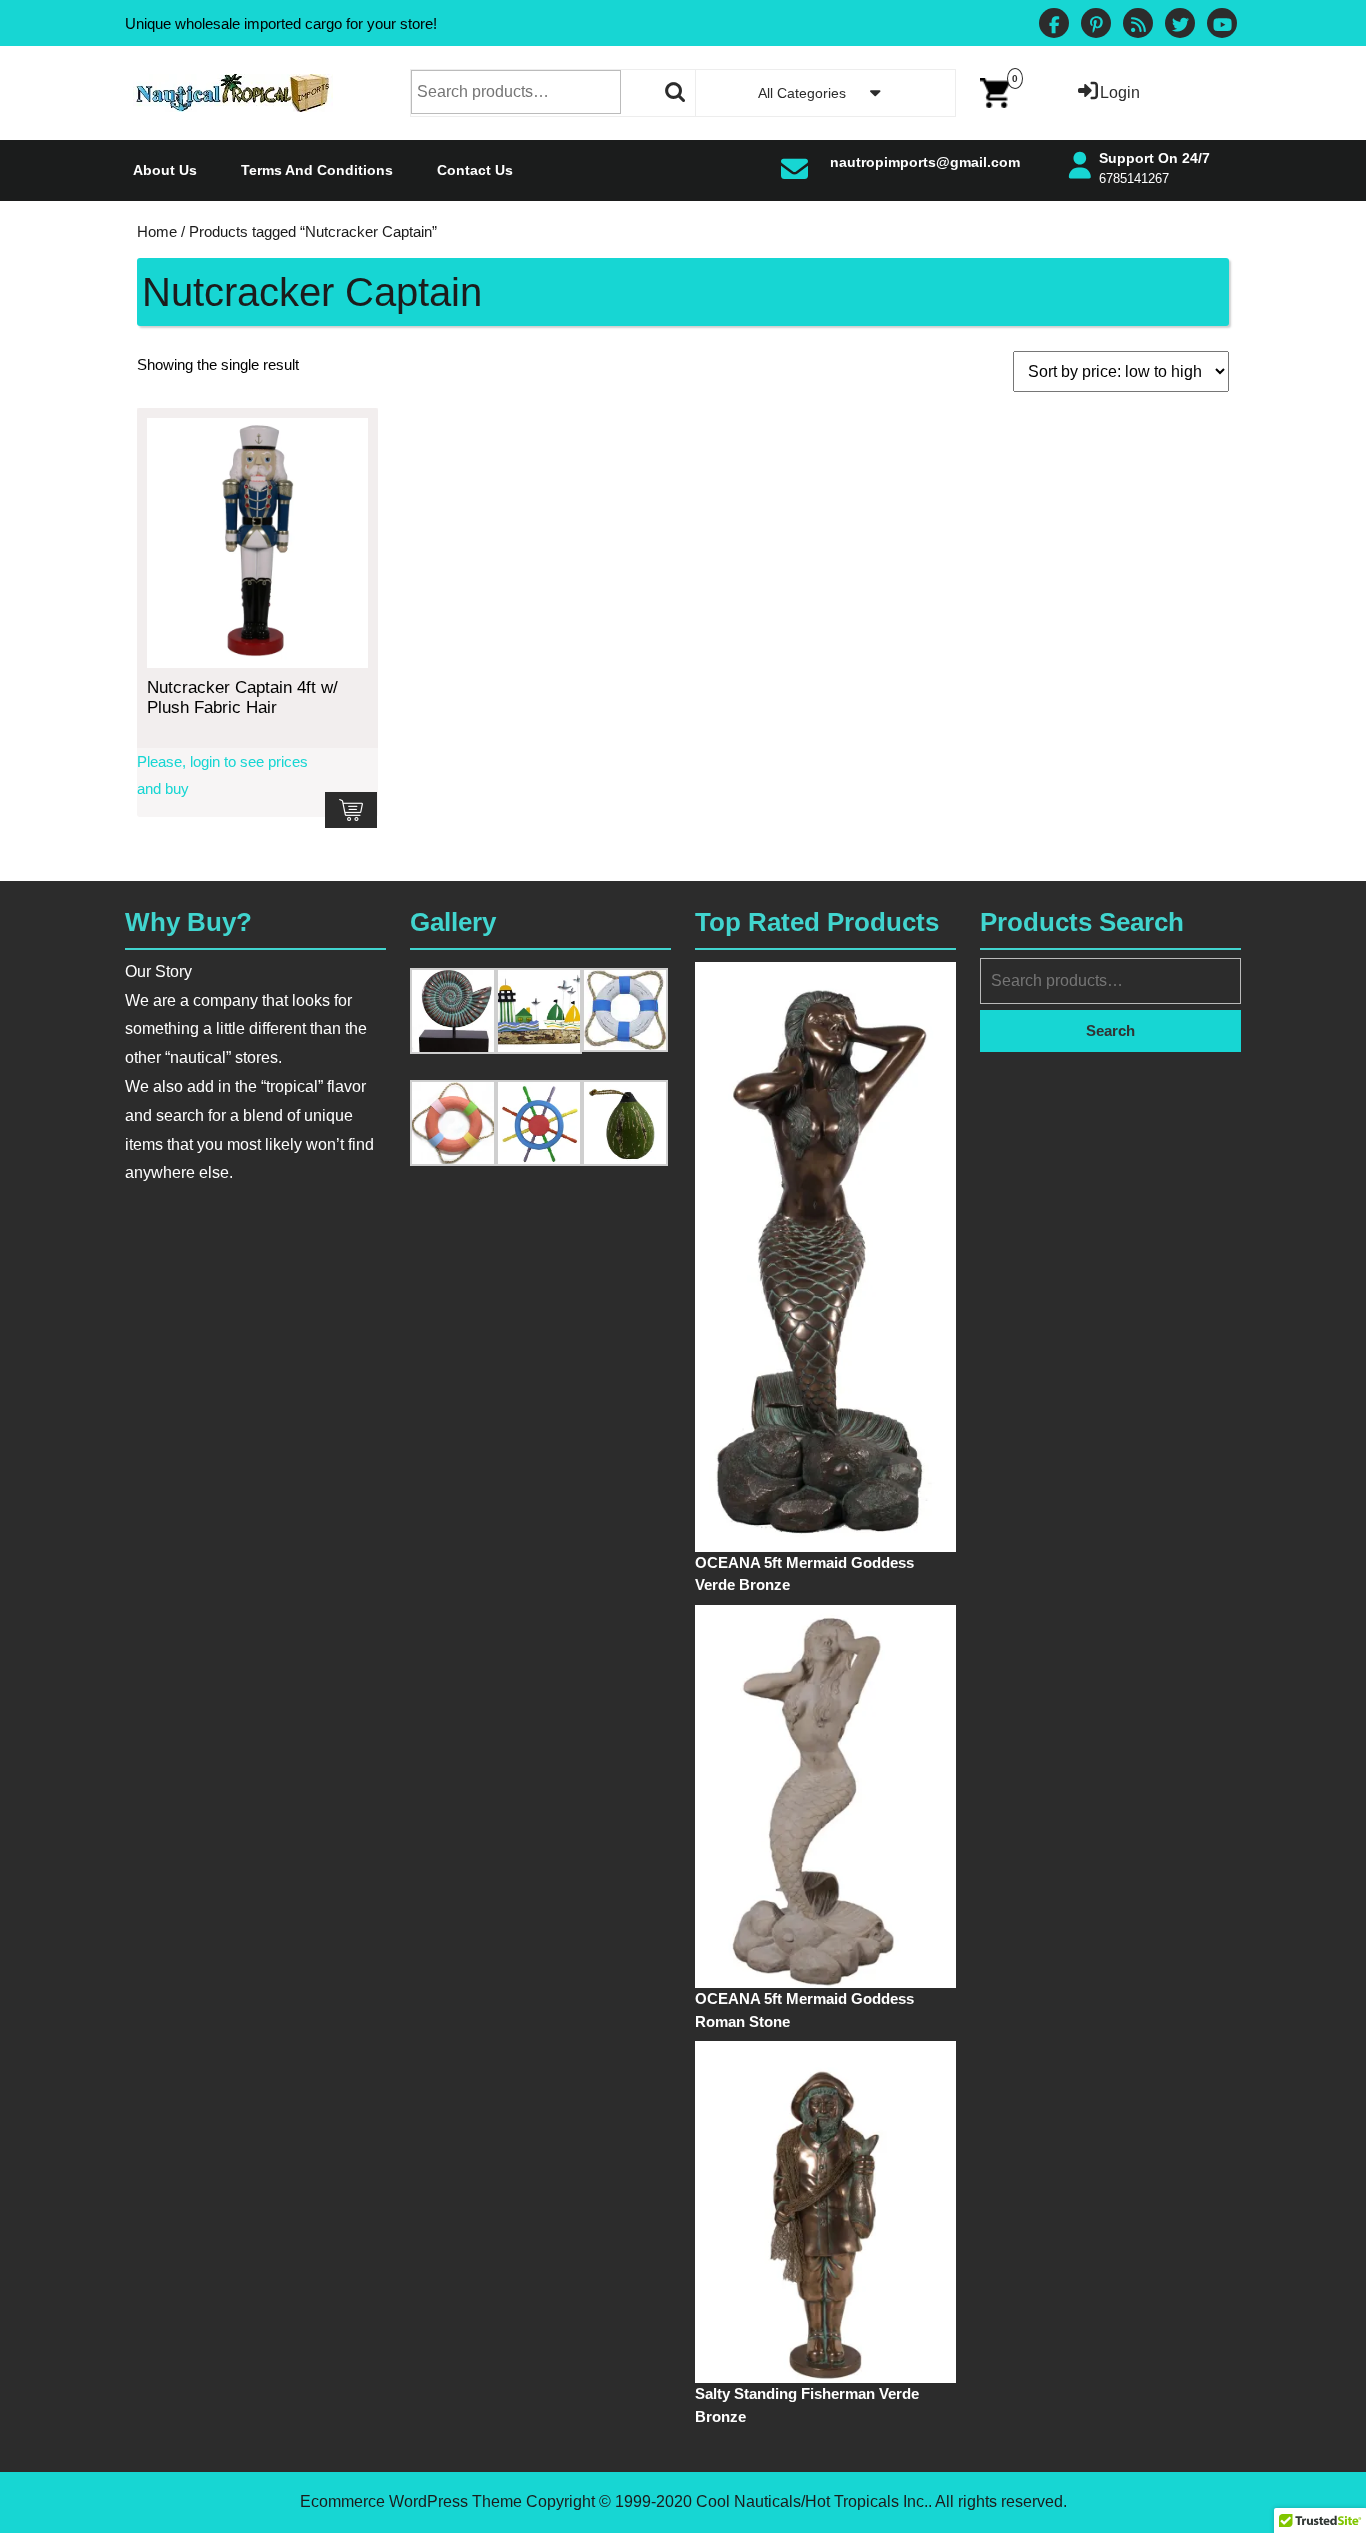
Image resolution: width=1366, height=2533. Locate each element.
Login (1120, 92)
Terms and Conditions (317, 170)
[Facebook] (1054, 25)
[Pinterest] (1096, 25)
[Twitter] (1180, 25)
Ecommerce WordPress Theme (411, 2501)
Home (157, 232)
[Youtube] (1222, 25)
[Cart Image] (995, 91)
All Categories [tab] (802, 93)
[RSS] (1138, 25)
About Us (165, 170)
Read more (351, 810)
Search (676, 92)
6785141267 (1134, 178)
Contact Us (475, 170)
